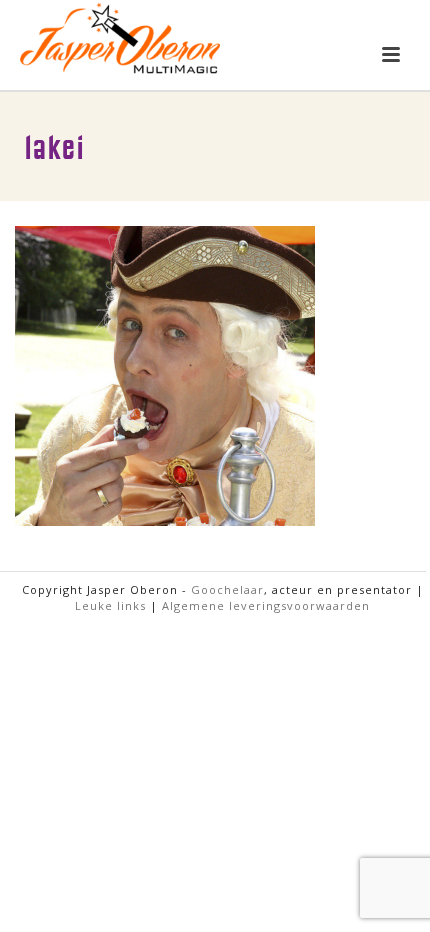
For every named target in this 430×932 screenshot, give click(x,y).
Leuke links (110, 605)
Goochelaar (227, 589)
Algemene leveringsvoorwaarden (266, 605)
